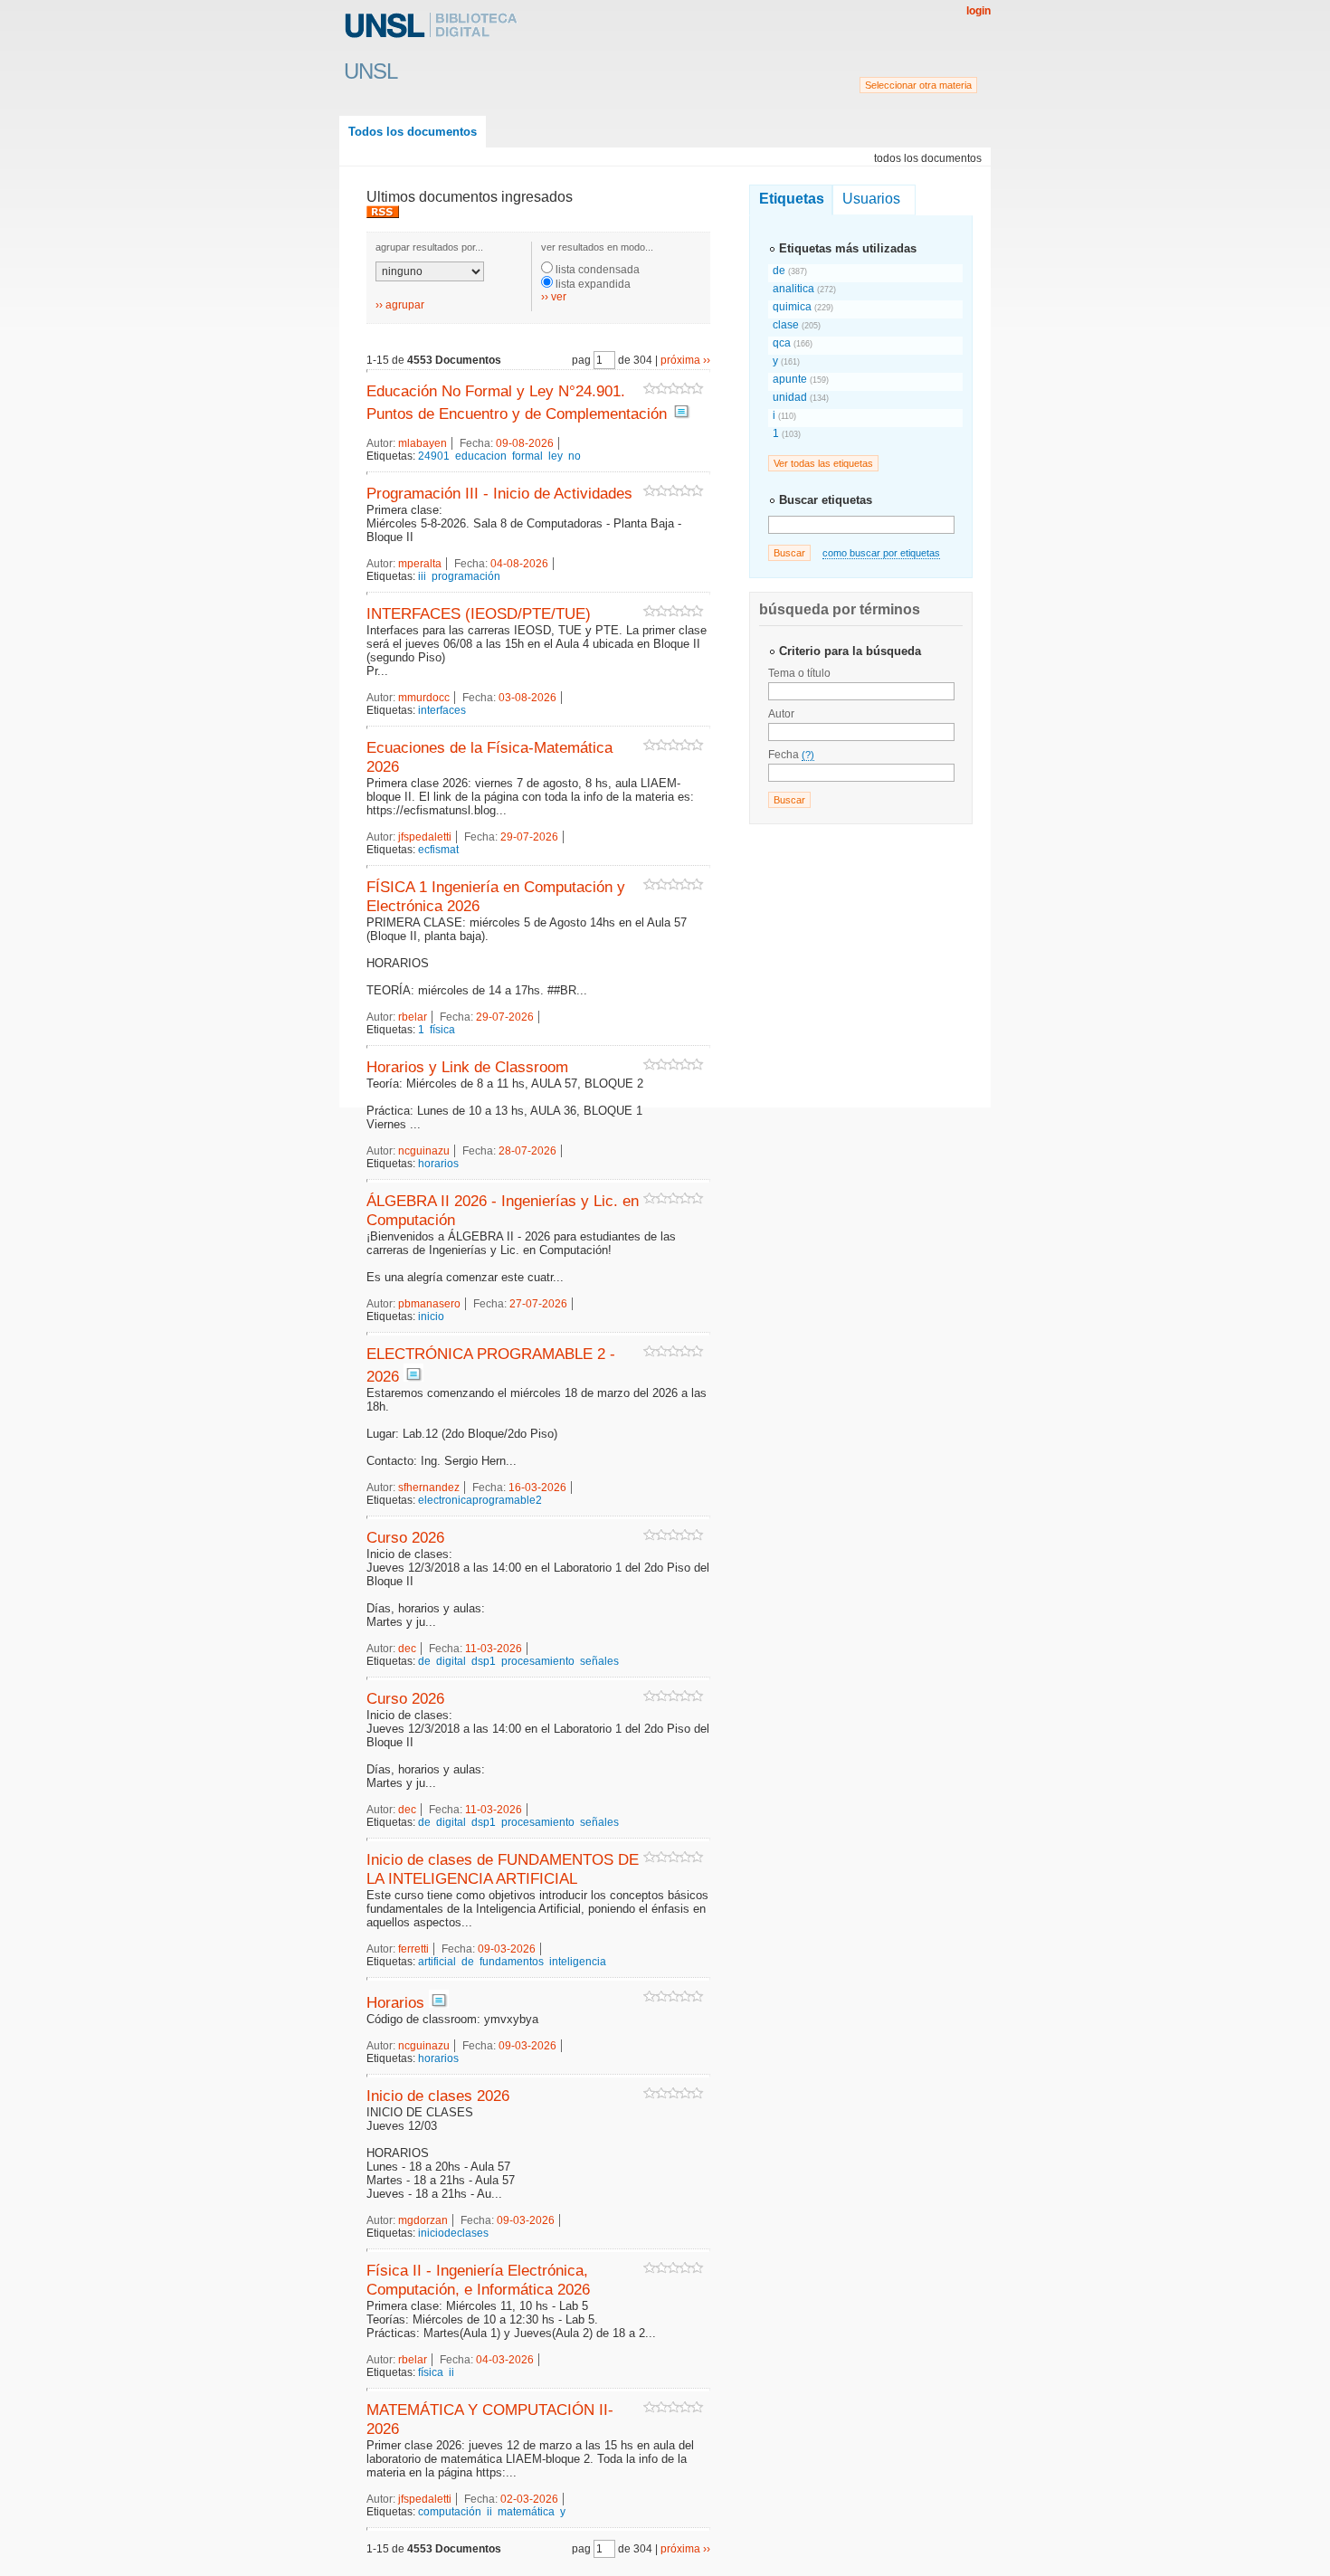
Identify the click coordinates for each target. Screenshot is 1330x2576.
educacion (481, 456)
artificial (437, 1962)
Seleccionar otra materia (918, 85)
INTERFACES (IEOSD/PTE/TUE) (479, 613)
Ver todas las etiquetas (823, 463)
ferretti (413, 1949)
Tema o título (799, 673)
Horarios (395, 2002)
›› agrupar (400, 305)
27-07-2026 (538, 1304)
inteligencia (578, 1962)
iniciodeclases (453, 2233)
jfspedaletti (425, 837)
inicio (431, 1317)
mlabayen (423, 443)
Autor (781, 714)
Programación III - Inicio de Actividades (499, 493)
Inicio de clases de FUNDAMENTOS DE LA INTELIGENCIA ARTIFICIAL (503, 1869)
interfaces (442, 710)
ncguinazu (424, 1151)
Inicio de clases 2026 (438, 2096)
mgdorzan (423, 2220)
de (424, 1661)
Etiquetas (792, 199)
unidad (791, 397)
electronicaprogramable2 (480, 1500)
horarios (438, 1164)
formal (527, 456)
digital (451, 1661)
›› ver (554, 297)
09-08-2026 (525, 443)
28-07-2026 (527, 1151)
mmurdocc (424, 698)
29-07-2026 (529, 837)
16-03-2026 (537, 1488)
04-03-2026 (505, 2360)
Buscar (789, 553)
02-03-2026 (529, 2499)
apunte (791, 379)
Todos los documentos (413, 132)
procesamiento (538, 1661)
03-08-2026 (527, 698)
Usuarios (871, 199)
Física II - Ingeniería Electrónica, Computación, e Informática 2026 (478, 2280)
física (442, 1030)
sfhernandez (429, 1488)
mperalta (420, 564)
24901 (434, 456)
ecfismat (438, 850)
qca (783, 343)
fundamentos (512, 1962)
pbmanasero (429, 1304)
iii (422, 576)
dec (407, 1649)
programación (466, 576)
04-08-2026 (519, 564)
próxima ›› (685, 360)
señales (599, 1661)
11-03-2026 (494, 1649)
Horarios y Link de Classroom (467, 1067)
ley (556, 456)
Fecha (791, 755)
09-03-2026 (507, 1949)
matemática (526, 2512)
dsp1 (484, 1661)
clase (787, 325)
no (575, 456)
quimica (793, 307)
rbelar (413, 1017)
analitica (795, 289)
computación (450, 2512)
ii (451, 2372)
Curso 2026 (405, 1537)
